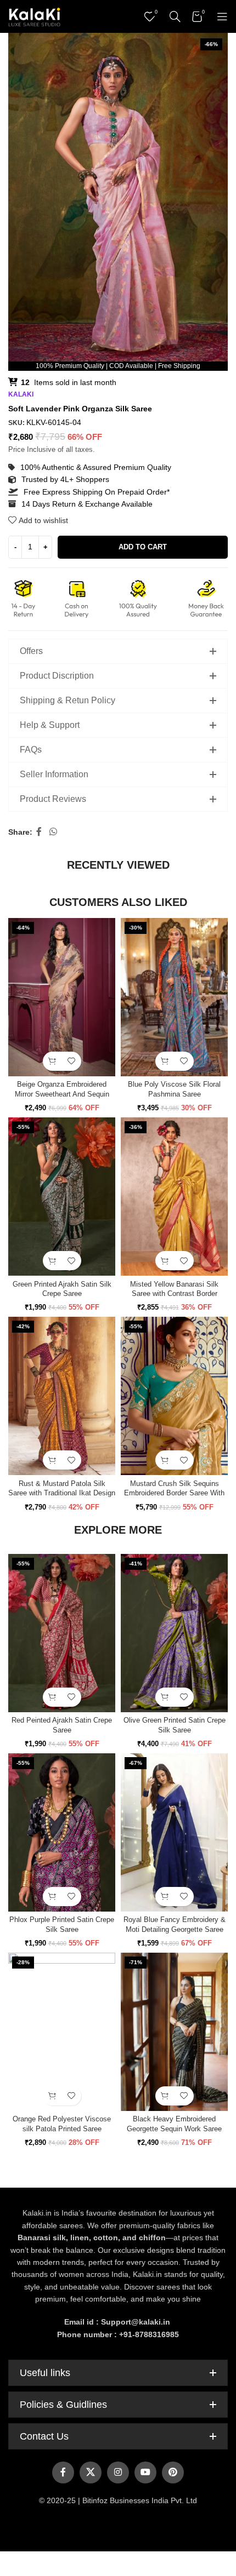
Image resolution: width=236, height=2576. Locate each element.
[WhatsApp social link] (53, 832)
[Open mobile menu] (222, 16)
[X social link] (91, 2472)
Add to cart (143, 547)
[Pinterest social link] (173, 2472)
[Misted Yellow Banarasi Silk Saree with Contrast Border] (174, 1197)
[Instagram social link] (118, 2472)
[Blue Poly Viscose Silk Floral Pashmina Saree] (174, 997)
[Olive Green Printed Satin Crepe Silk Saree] (174, 1633)
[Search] (175, 16)
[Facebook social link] (39, 832)
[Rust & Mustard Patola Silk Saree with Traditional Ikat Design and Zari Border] (62, 1396)
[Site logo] (34, 16)
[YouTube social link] (145, 2472)
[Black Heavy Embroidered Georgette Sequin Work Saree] (174, 2032)
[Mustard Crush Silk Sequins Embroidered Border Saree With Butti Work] (174, 1396)
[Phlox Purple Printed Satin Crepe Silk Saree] (62, 1832)
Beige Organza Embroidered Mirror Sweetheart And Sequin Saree (62, 1094)
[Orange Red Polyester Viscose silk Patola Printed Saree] (62, 2032)
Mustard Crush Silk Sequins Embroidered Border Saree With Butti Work (174, 1493)
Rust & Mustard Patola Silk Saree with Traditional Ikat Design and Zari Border (62, 1493)
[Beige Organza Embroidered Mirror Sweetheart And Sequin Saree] (62, 997)
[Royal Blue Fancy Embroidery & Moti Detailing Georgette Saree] (174, 1832)
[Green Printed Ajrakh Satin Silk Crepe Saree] (62, 1197)
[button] (52, 1061)
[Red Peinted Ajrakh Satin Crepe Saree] (62, 1633)
